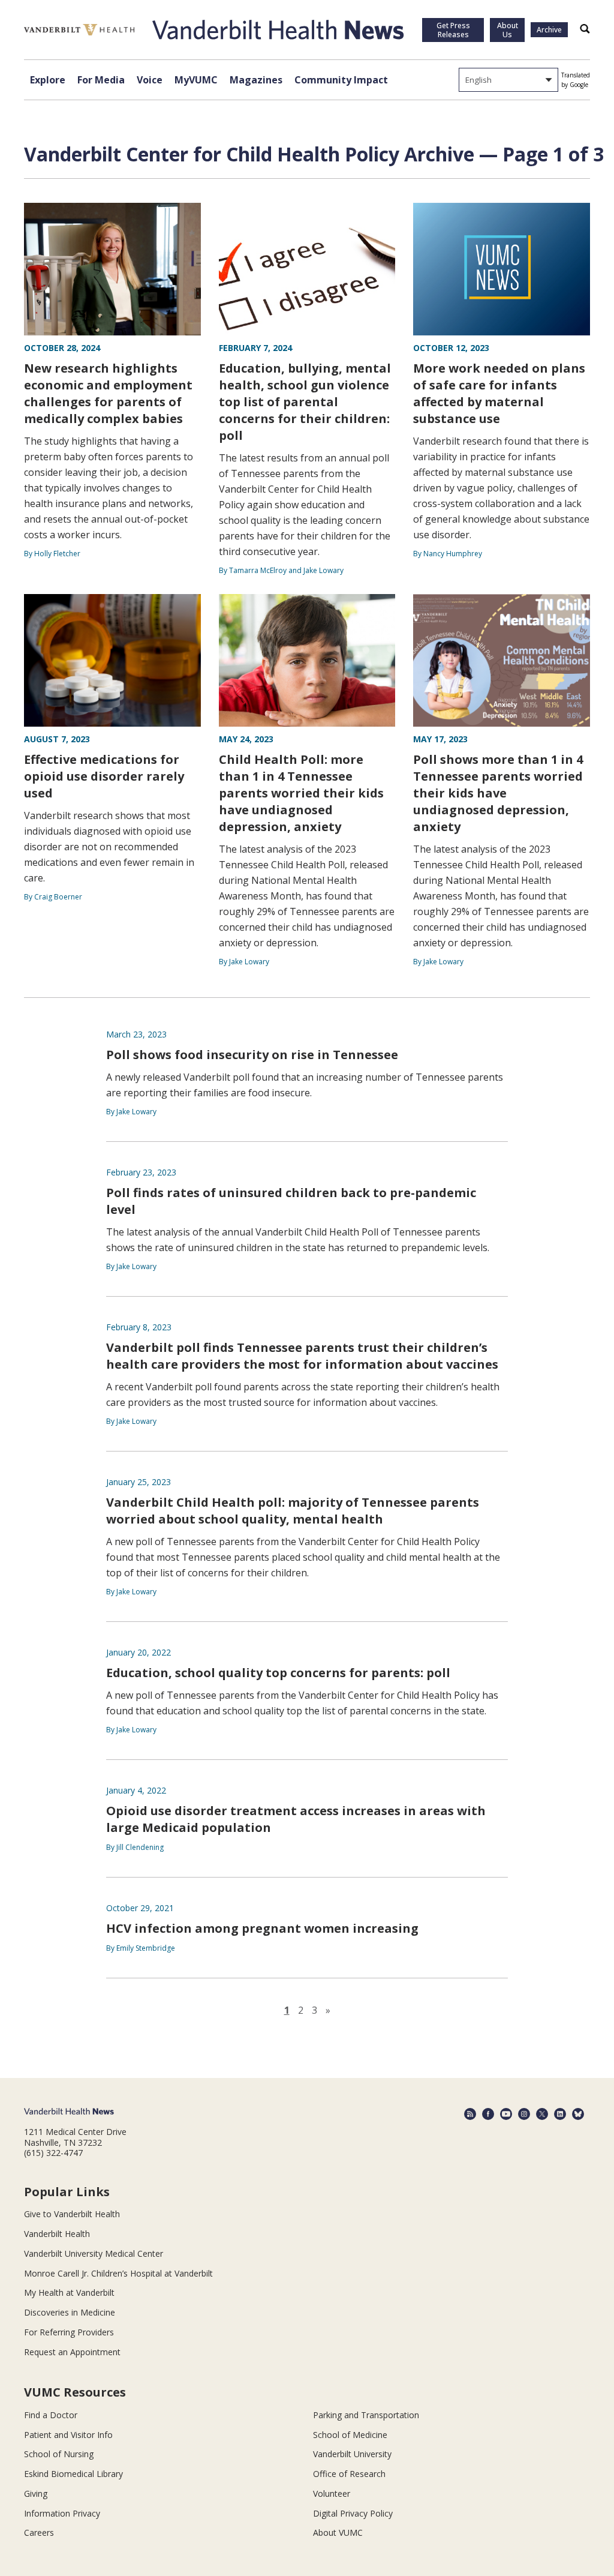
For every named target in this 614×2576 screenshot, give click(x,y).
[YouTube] (506, 2114)
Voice (150, 80)
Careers (39, 2532)
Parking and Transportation (366, 2415)
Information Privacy (62, 2513)
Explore (48, 80)
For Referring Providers (69, 2332)
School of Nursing (59, 2454)
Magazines (256, 80)
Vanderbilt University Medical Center (94, 2253)
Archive (549, 30)
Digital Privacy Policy (353, 2513)
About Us (508, 30)
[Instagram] (524, 2114)
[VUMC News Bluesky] (578, 2114)
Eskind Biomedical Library (73, 2474)
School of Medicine (350, 2435)
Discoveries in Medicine (70, 2312)
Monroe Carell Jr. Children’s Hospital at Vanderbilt (118, 2273)
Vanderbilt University (352, 2454)
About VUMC (338, 2532)
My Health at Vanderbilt (69, 2292)
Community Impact (341, 80)
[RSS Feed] (470, 2114)
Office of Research (349, 2474)
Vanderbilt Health (57, 2234)
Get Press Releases (453, 30)
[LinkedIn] (560, 2114)
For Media (101, 80)
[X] (542, 2114)
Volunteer (332, 2493)
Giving (36, 2493)
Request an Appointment (72, 2352)
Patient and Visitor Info (68, 2435)
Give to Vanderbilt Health (72, 2214)
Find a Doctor (51, 2415)
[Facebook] (488, 2114)
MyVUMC (196, 80)
